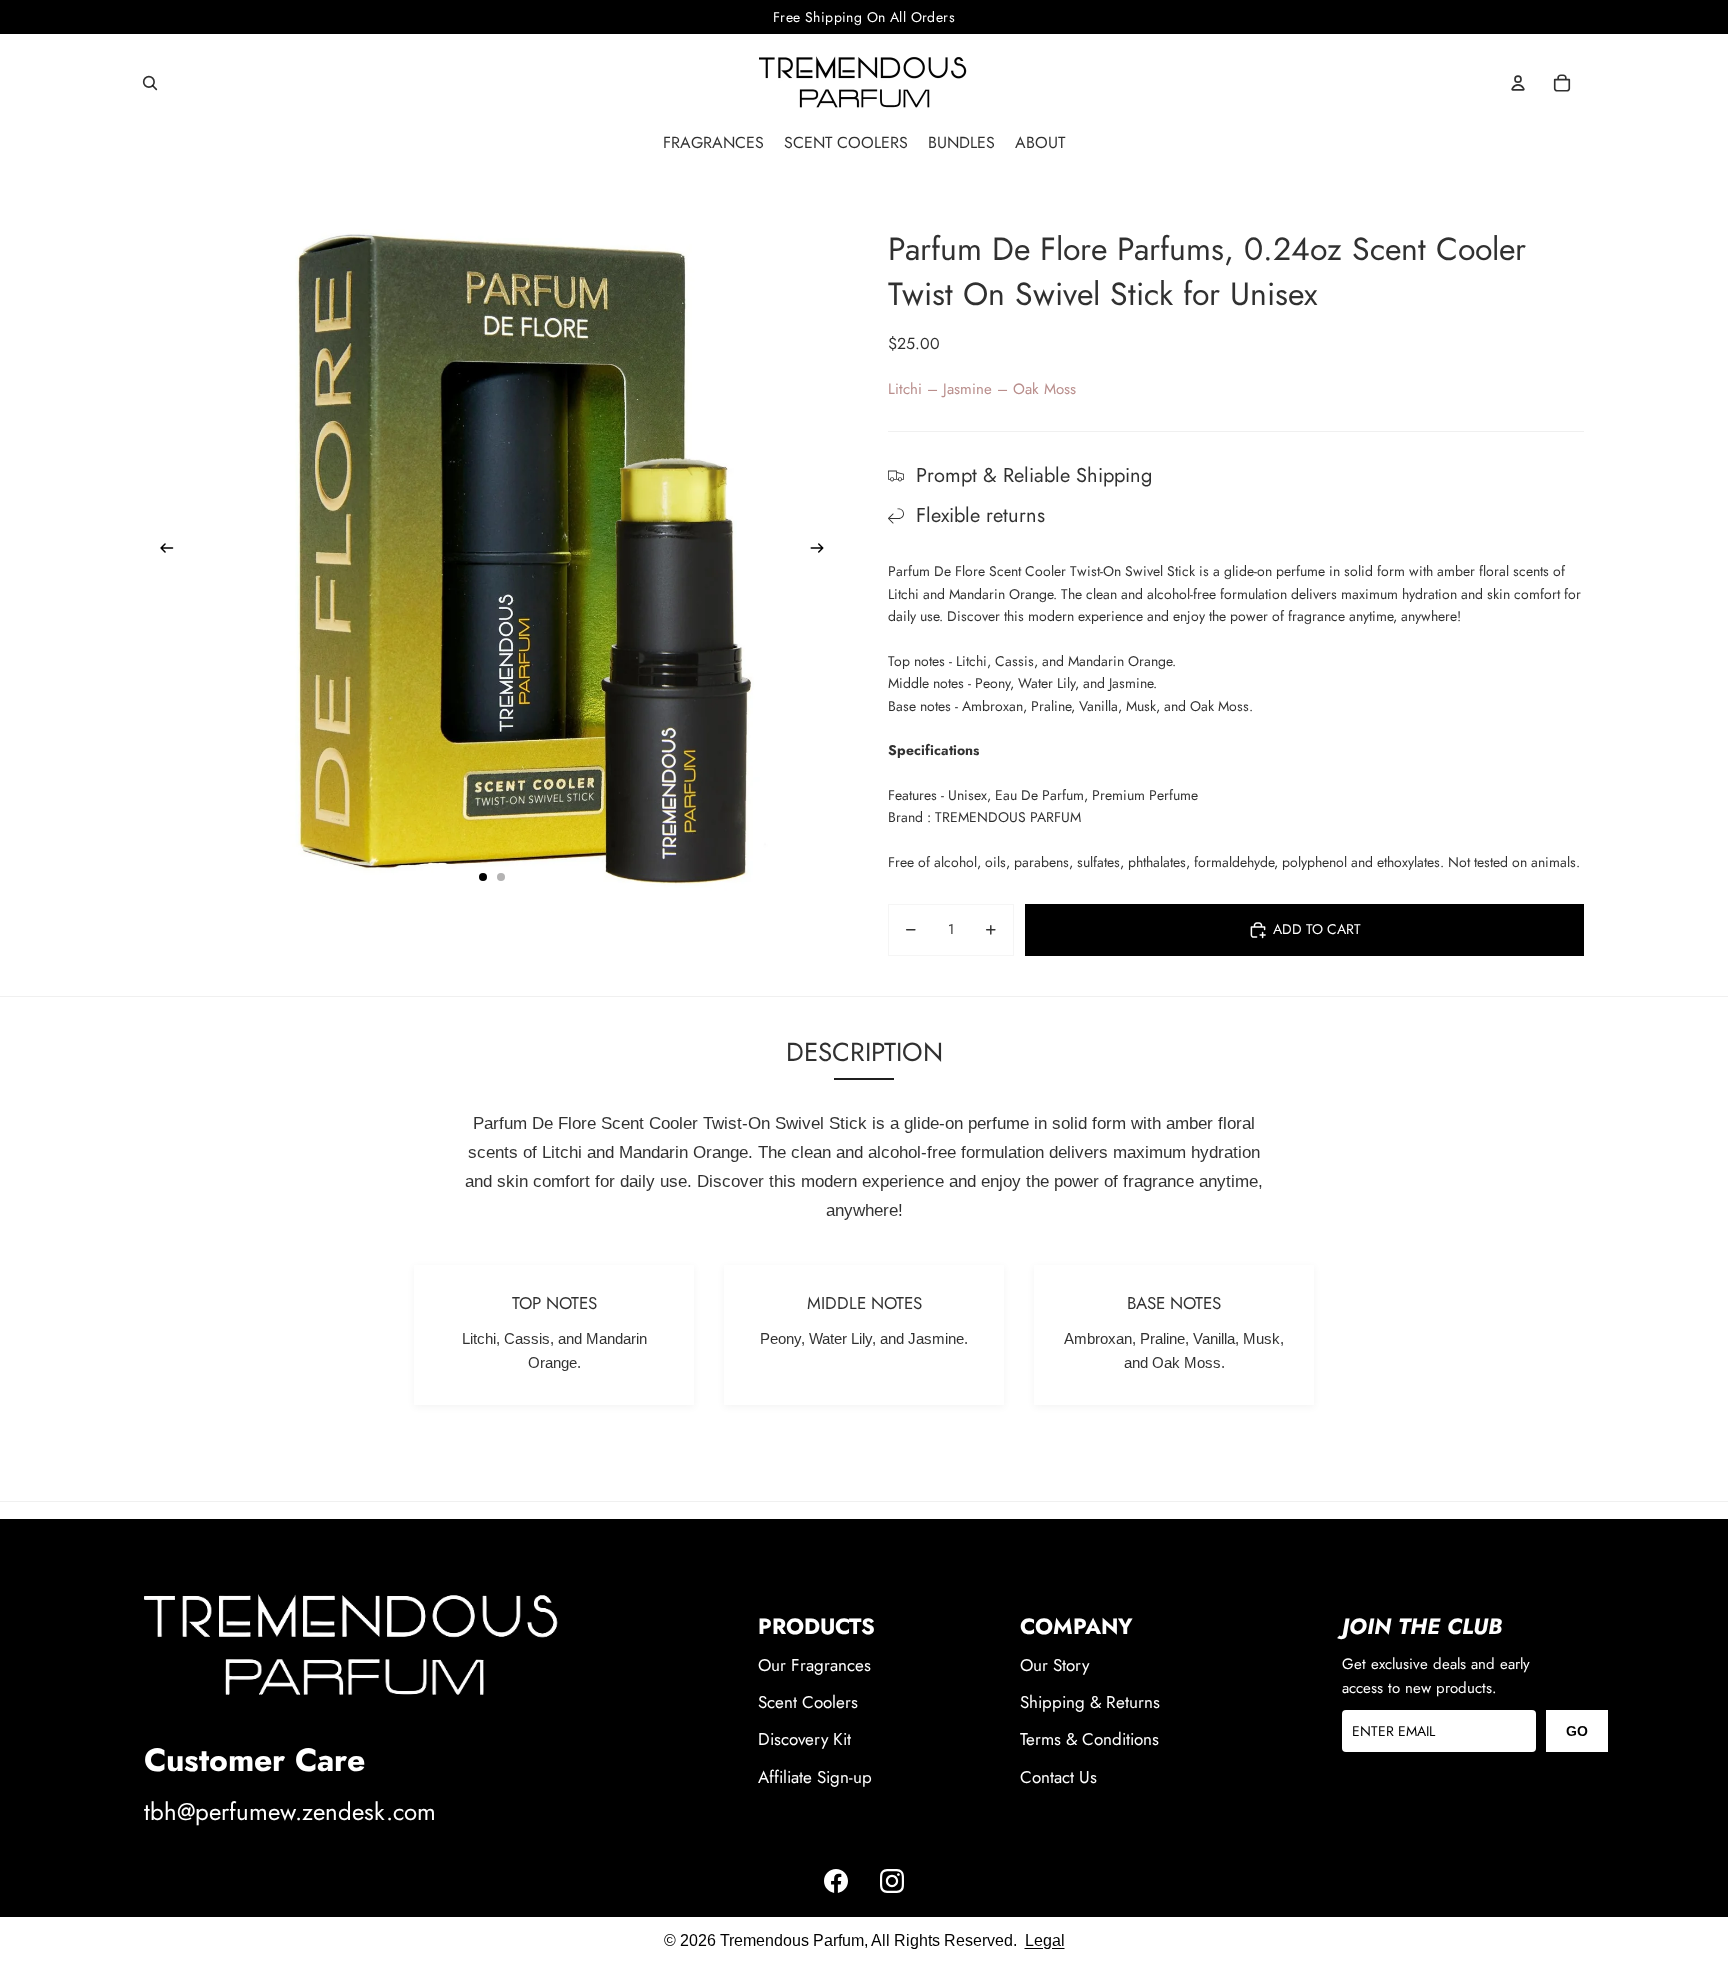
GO (1577, 1731)
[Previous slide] (160, 551)
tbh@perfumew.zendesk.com (290, 1811)
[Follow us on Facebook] (836, 1881)
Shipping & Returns (1090, 1702)
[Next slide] (823, 551)
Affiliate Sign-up (815, 1777)
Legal (313, 1850)
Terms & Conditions (1089, 1739)
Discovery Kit (804, 1739)
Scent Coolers (808, 1702)
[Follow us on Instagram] (892, 1881)
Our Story (1054, 1665)
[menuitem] (713, 143)
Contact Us (1058, 1777)
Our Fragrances (814, 1665)
